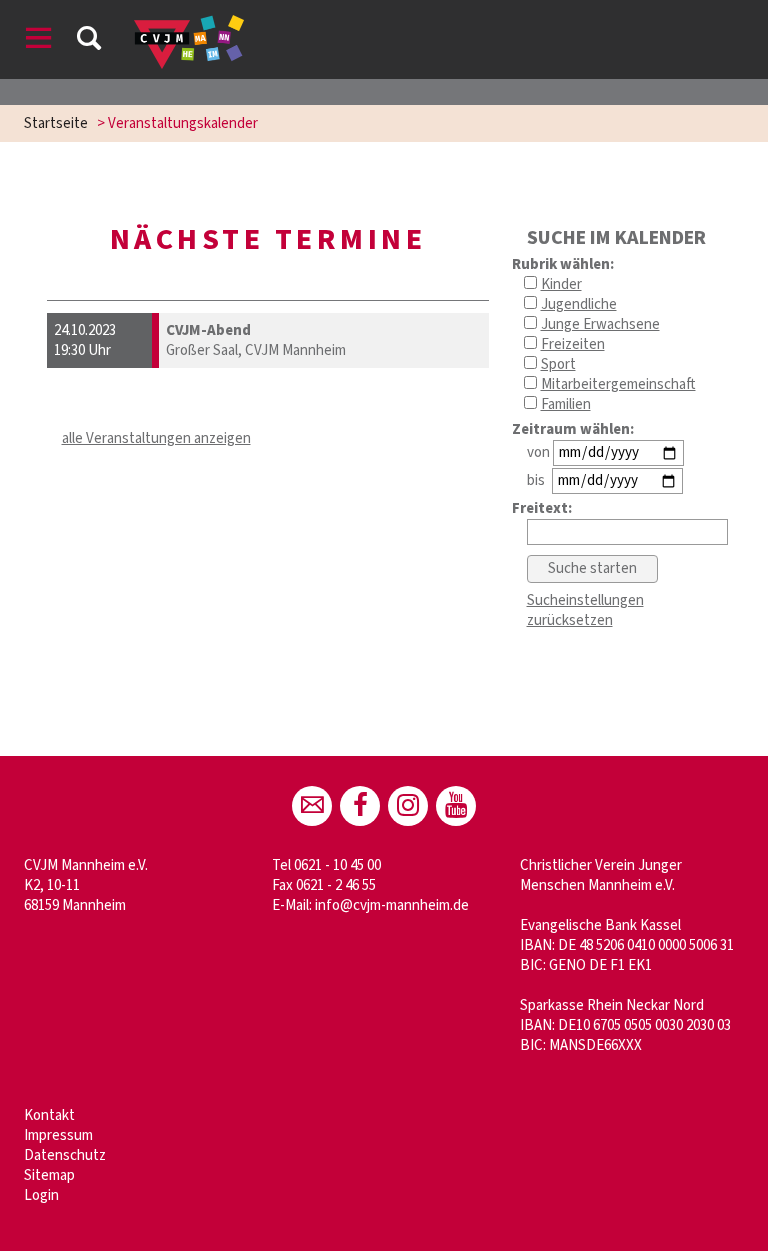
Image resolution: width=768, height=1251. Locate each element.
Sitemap (49, 1175)
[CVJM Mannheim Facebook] (360, 806)
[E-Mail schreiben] (312, 806)
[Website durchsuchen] (89, 41)
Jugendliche (579, 304)
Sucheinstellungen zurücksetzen (585, 610)
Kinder (561, 284)
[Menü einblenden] (39, 41)
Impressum (58, 1135)
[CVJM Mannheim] (408, 806)
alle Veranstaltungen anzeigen (156, 438)
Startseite (56, 123)
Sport (558, 364)
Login (41, 1195)
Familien (566, 404)
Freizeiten (573, 344)
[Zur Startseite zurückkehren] (189, 24)
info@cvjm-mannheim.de (392, 905)
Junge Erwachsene (600, 324)
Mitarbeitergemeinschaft (618, 384)
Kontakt (49, 1115)
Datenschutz (65, 1155)
